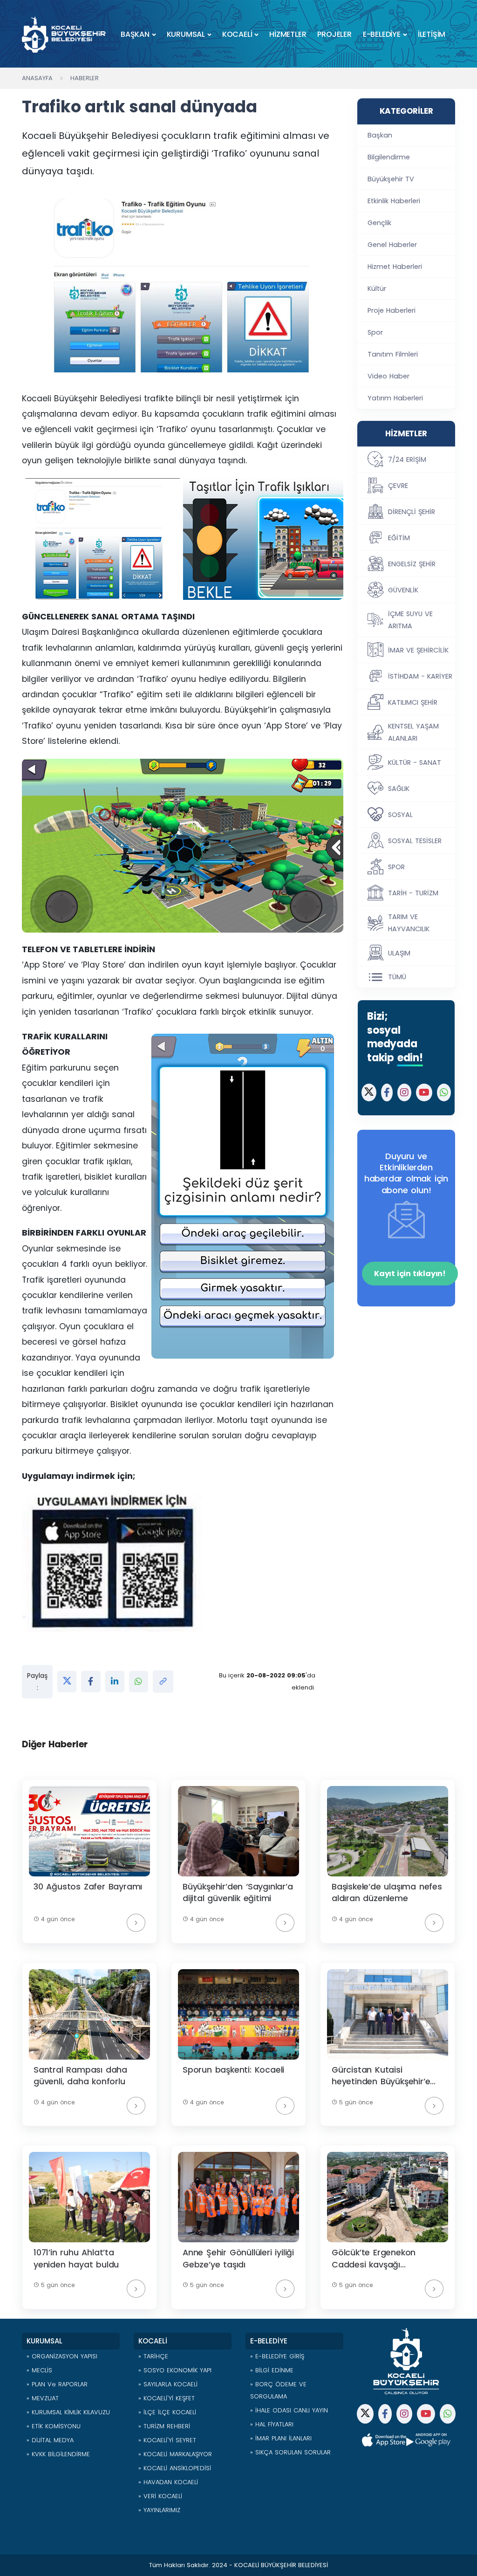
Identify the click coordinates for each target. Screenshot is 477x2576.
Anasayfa (37, 78)
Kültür (377, 289)
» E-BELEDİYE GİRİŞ (277, 2356)
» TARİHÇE (153, 2356)
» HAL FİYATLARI (272, 2424)
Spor (375, 332)
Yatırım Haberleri (395, 398)
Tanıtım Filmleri (393, 354)
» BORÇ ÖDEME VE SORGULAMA (278, 2390)
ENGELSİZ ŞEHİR (412, 564)
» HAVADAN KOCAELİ (168, 2482)
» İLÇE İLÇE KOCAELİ (167, 2412)
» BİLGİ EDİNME (272, 2370)
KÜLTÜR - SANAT (415, 762)
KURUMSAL (186, 34)
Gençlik (379, 223)
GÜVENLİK (403, 590)
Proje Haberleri (392, 310)
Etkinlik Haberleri (394, 201)
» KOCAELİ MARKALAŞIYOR (175, 2454)
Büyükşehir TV (391, 179)
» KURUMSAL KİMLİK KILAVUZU (68, 2412)
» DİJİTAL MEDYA (50, 2440)
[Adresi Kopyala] (163, 1682)
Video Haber (388, 376)
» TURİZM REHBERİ (164, 2426)
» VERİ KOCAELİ (160, 2496)
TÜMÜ (397, 977)
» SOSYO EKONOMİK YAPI (175, 2370)
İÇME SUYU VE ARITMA (410, 620)
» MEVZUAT (43, 2398)
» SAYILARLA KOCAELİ (168, 2384)
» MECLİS (39, 2370)
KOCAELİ (237, 34)
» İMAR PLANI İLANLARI (281, 2438)
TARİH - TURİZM (413, 893)
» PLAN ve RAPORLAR (57, 2384)
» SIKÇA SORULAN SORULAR (290, 2452)
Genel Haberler (392, 245)
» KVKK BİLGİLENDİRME (58, 2454)
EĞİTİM (399, 538)
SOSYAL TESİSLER (415, 841)
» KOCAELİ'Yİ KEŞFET (167, 2398)
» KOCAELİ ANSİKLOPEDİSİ (175, 2468)
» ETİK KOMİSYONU (54, 2426)
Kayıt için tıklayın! (410, 1274)
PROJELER (334, 34)
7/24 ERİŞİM (407, 460)
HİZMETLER (288, 34)
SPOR (396, 867)
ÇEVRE (398, 486)
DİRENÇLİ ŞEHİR (412, 512)
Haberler (85, 78)
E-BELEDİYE (382, 34)
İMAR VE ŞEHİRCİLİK (418, 650)
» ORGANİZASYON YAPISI (62, 2356)
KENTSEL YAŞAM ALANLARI (413, 732)
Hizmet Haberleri (395, 267)
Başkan (380, 135)
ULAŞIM (399, 953)
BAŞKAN (135, 34)
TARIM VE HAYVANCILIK (409, 923)
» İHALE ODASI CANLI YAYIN (289, 2410)
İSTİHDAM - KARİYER (420, 676)
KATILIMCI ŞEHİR (413, 702)
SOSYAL (400, 815)
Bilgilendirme (389, 157)
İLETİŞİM (432, 34)
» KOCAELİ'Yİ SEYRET (167, 2440)
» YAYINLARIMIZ (159, 2510)
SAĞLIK (399, 789)
